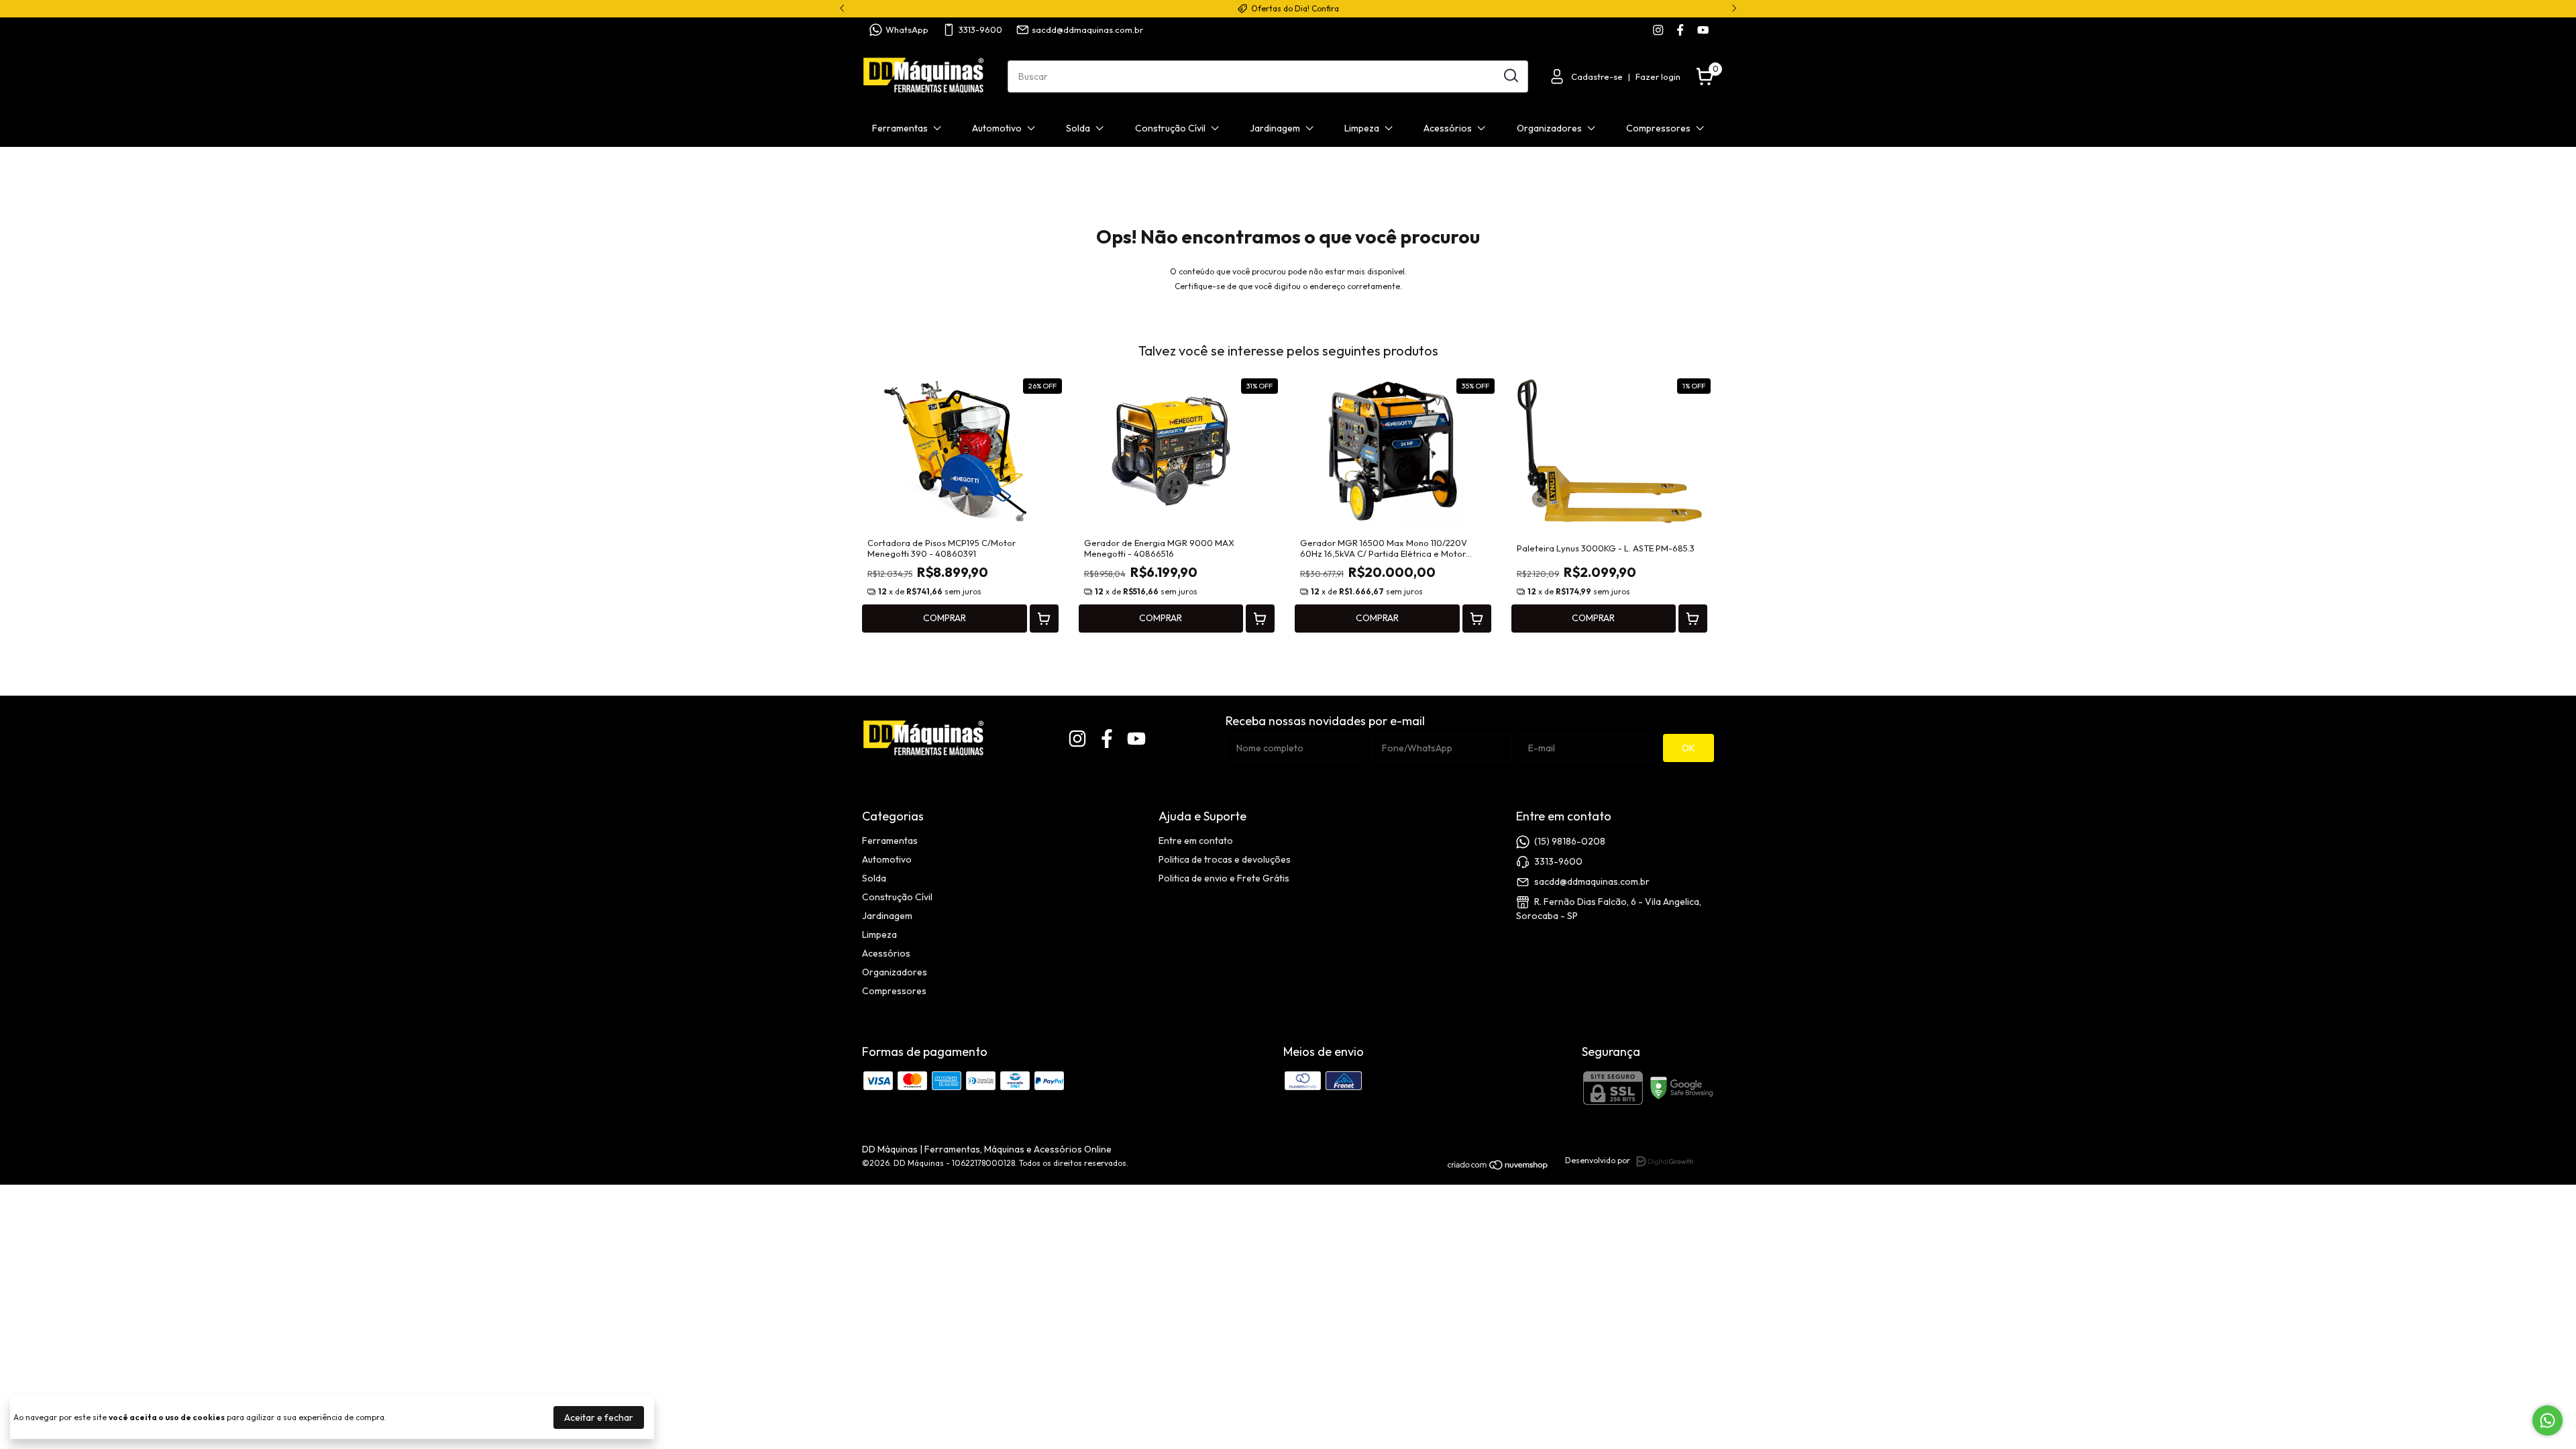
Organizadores (1549, 128)
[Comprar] (1044, 619)
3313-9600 (980, 30)
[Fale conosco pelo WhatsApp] (2547, 1420)
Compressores (1658, 128)
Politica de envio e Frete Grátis (1224, 878)
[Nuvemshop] (1498, 1167)
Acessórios (1448, 128)
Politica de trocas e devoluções (1225, 859)
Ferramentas (900, 128)
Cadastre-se (1597, 76)
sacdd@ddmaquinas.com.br (1087, 30)
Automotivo (997, 128)
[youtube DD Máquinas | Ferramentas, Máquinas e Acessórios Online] (1703, 30)
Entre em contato (1196, 841)
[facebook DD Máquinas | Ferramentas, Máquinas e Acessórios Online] (1680, 30)
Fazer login (1658, 76)
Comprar (945, 618)
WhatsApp (907, 30)
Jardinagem (1275, 128)
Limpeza (1362, 128)
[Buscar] (1510, 76)
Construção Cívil (1170, 128)
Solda (1078, 128)
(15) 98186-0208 (1570, 841)
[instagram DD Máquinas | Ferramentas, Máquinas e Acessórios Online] (1658, 30)
